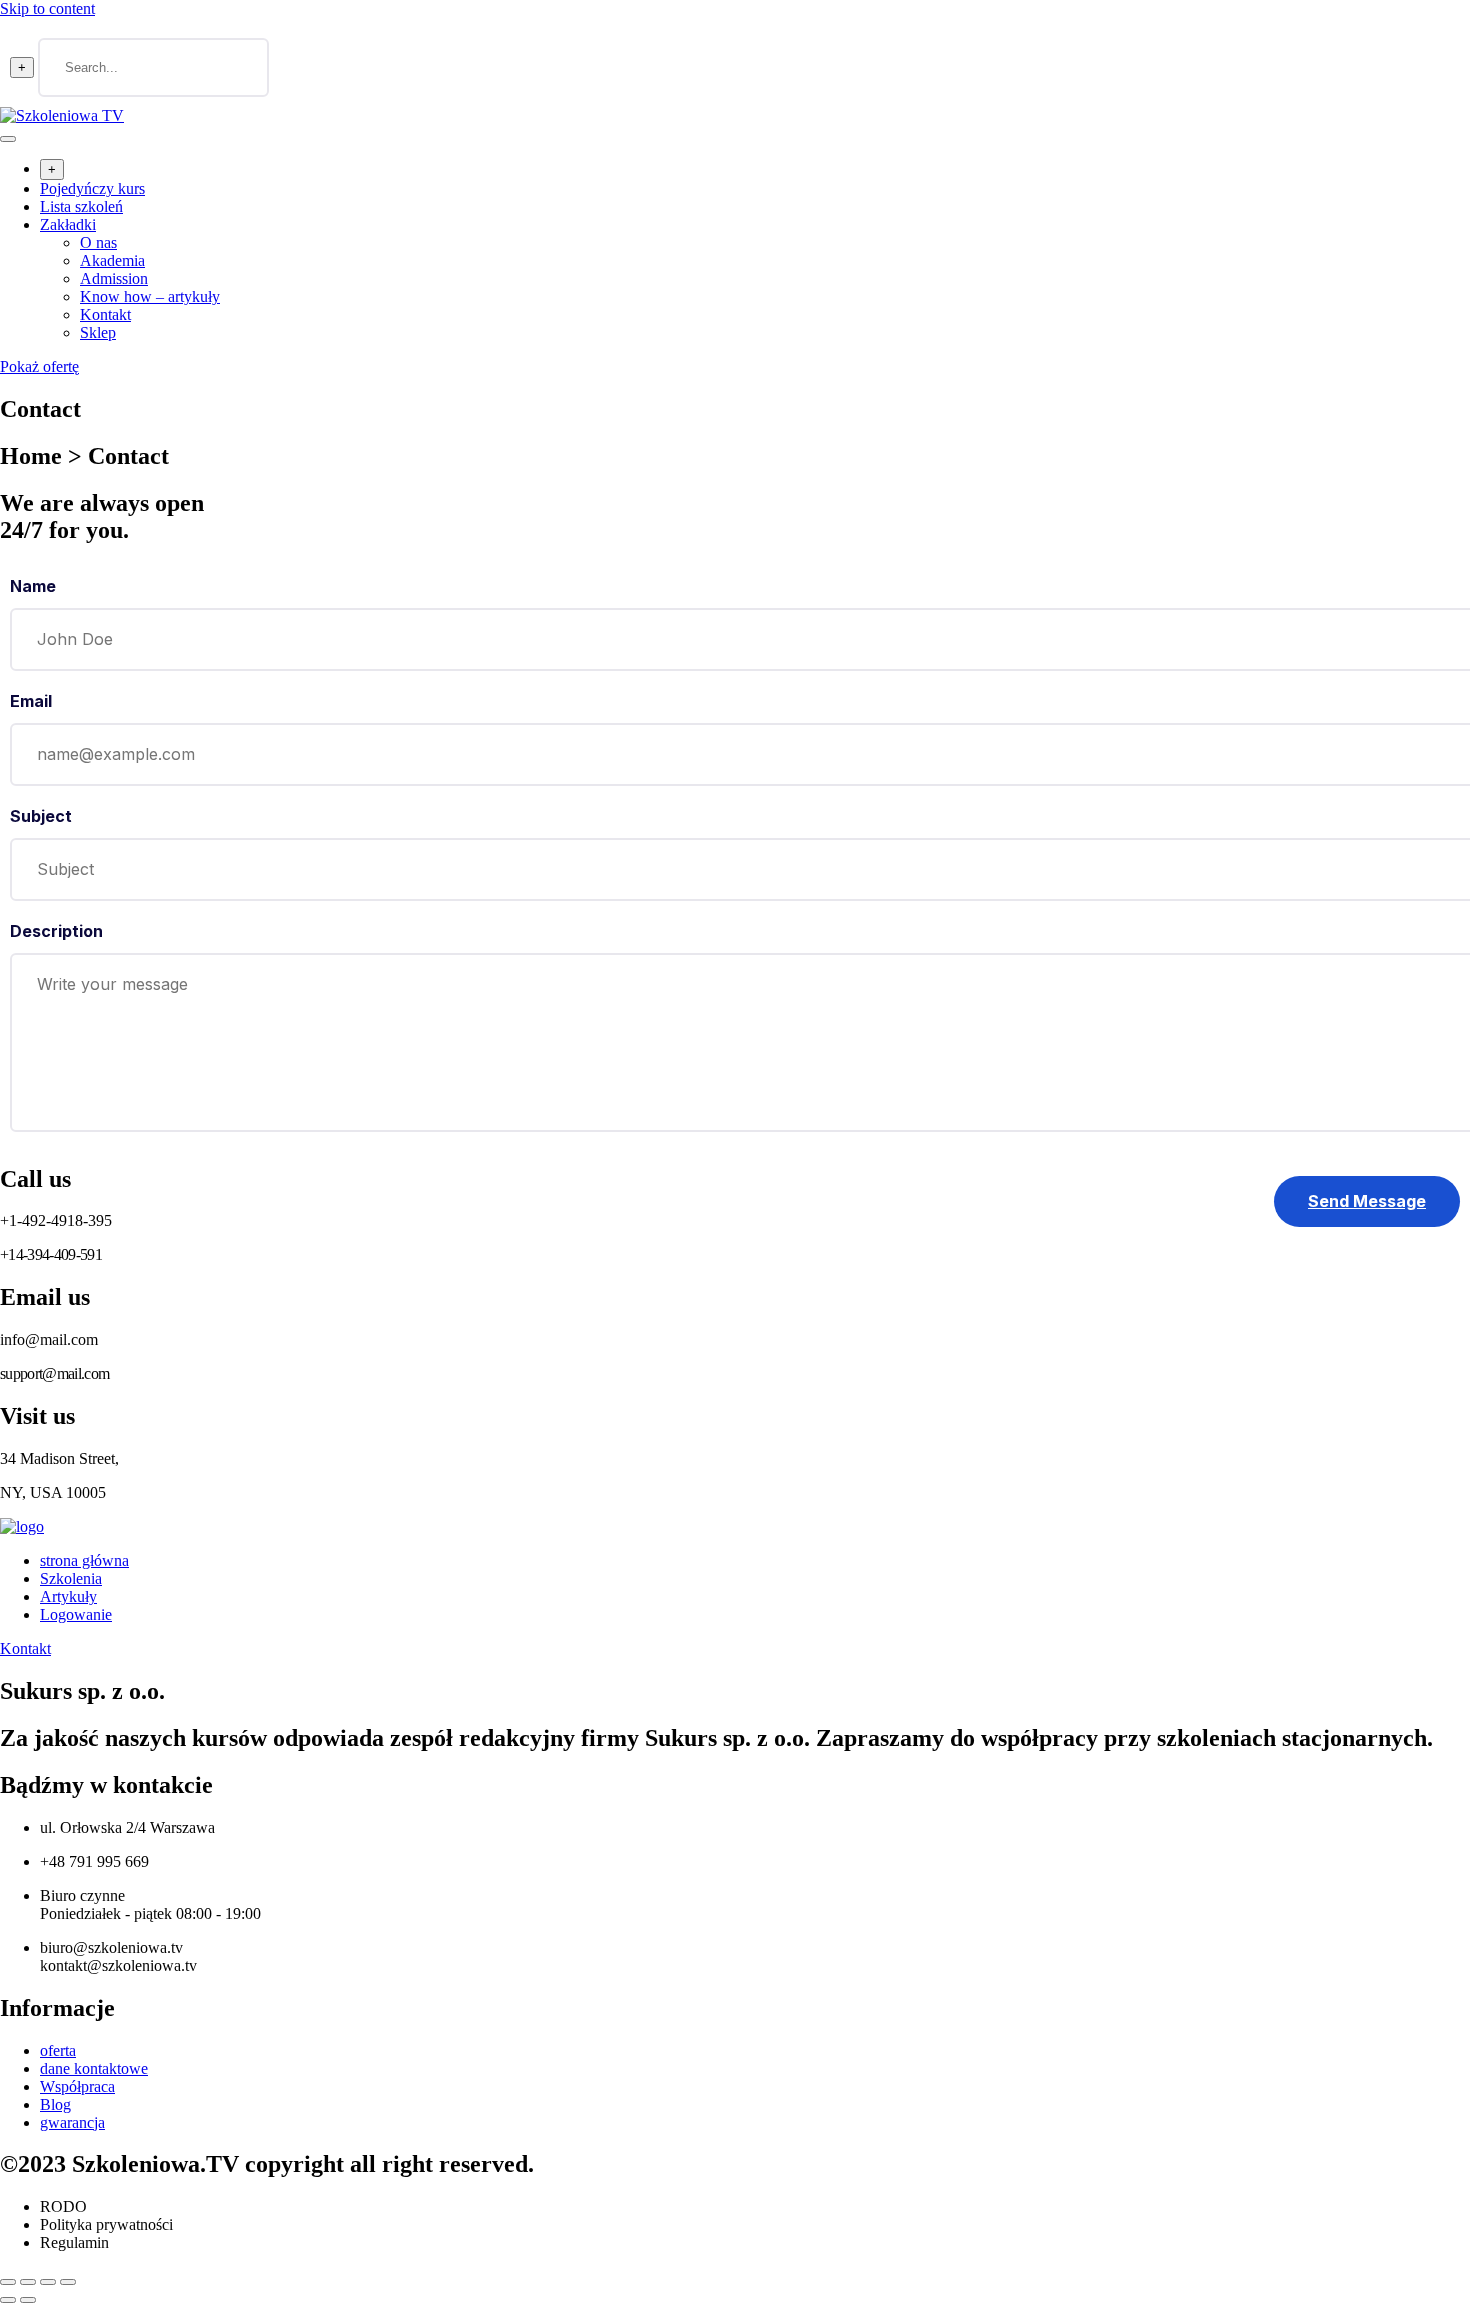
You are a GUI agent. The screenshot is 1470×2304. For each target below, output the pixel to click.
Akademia (112, 260)
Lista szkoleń (81, 206)
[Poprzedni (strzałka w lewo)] (8, 2300)
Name (33, 586)
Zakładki (68, 224)
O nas (98, 242)
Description (56, 931)
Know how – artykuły (150, 296)
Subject (41, 816)
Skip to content (47, 8)
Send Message (1367, 1201)
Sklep (98, 332)
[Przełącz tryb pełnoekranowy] (28, 2282)
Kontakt (105, 314)
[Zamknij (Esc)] (68, 2282)
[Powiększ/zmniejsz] (8, 2282)
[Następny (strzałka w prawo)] (28, 2300)
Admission (114, 278)
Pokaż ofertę (39, 366)
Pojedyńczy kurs (92, 188)
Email (31, 701)
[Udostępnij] (48, 2282)
